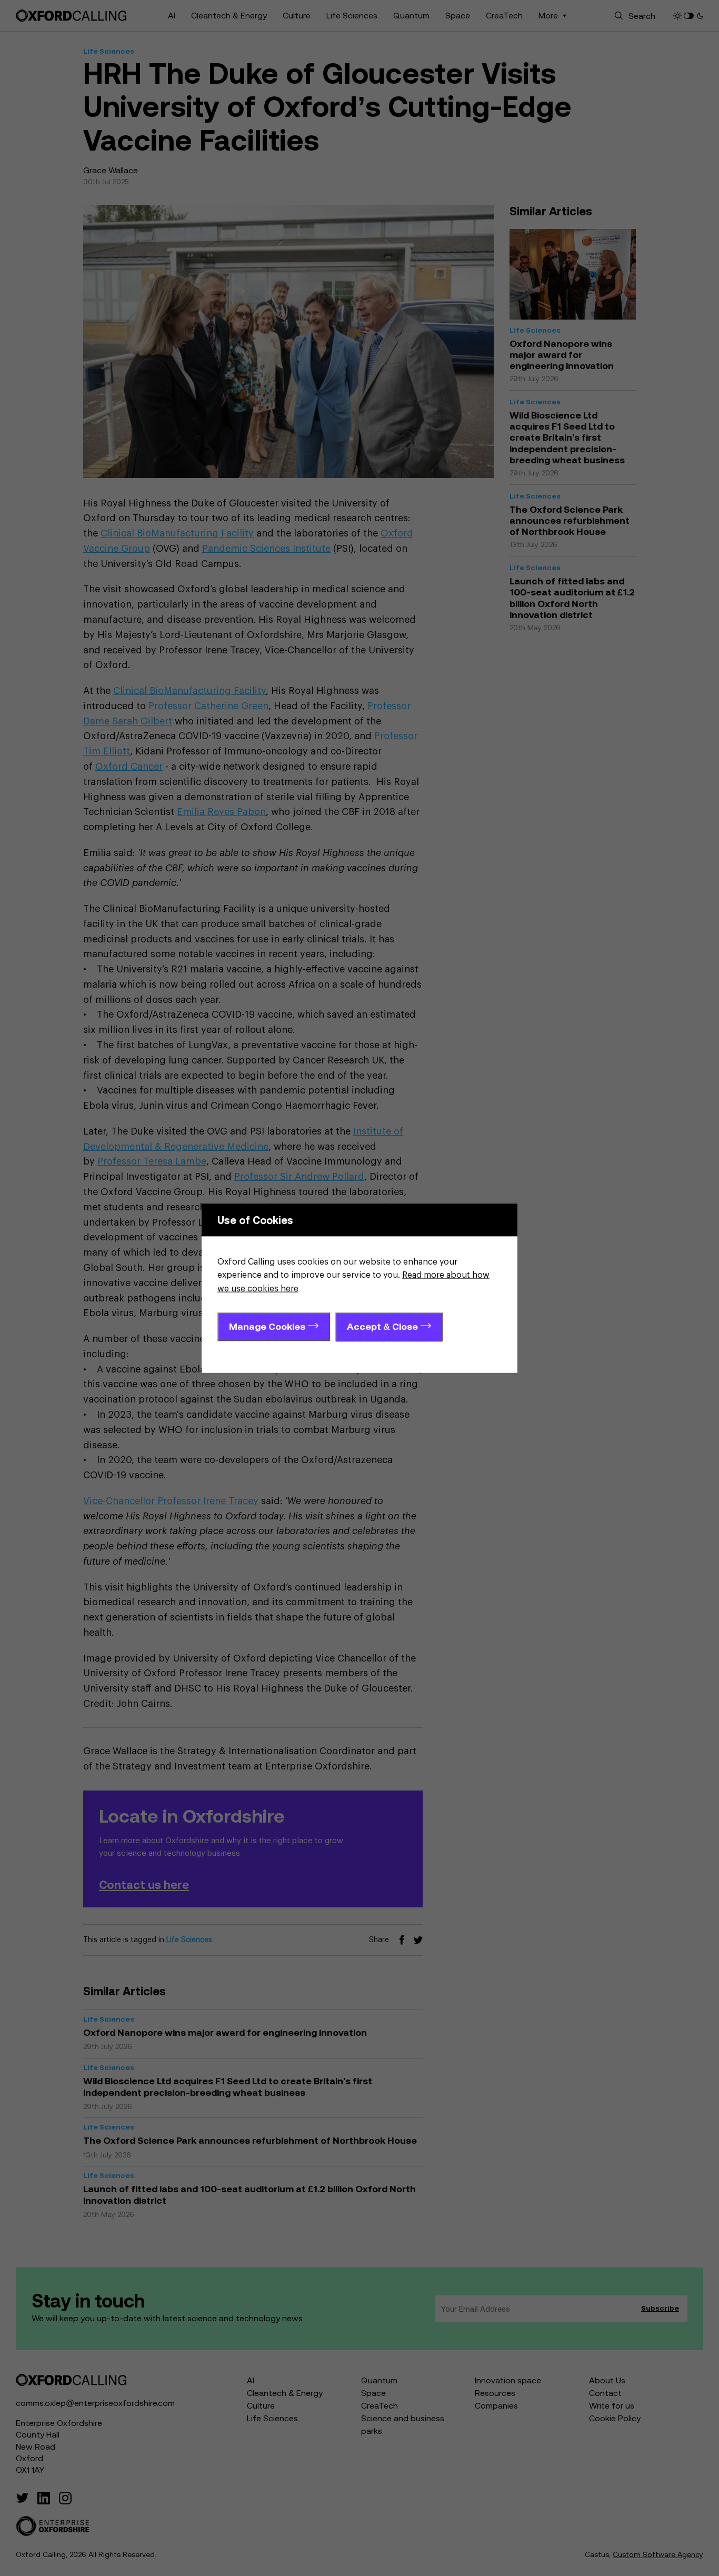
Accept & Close (382, 1326)
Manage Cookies (267, 1326)
